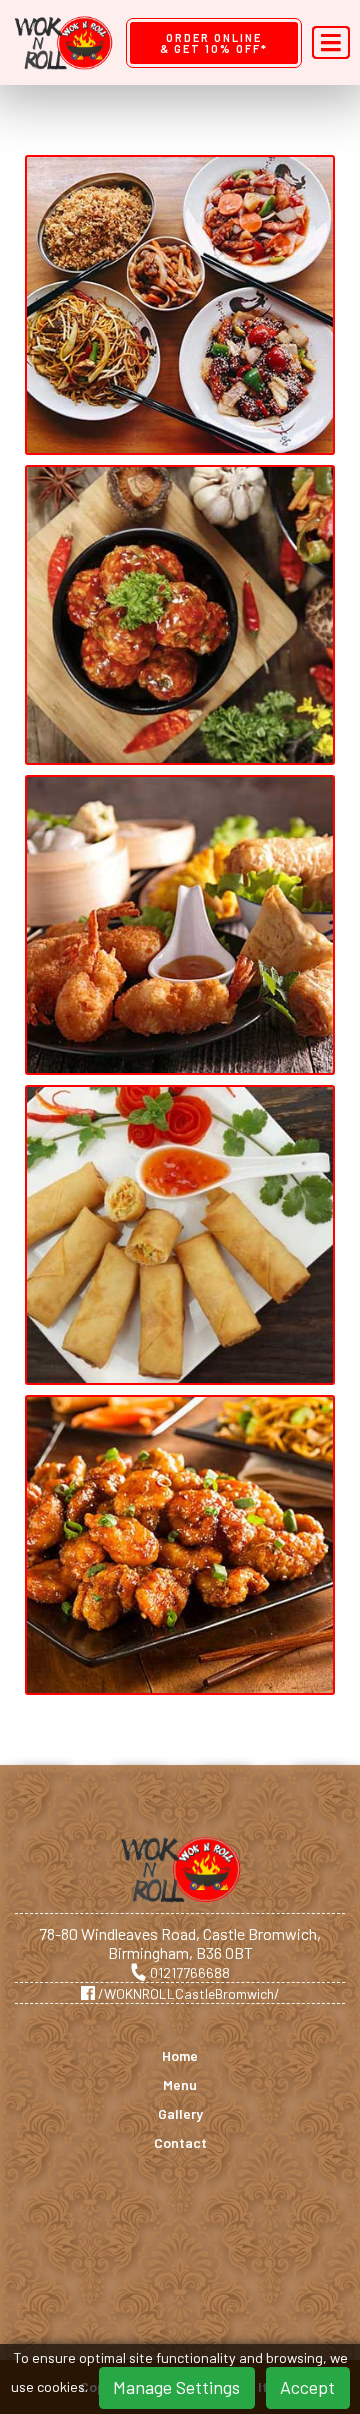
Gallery (180, 2114)
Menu (180, 2085)
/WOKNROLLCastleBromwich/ (187, 1993)
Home (180, 2056)
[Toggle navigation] (331, 43)
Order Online (214, 43)
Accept (307, 2387)
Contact (180, 2143)
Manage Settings (176, 2387)
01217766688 (188, 1972)
